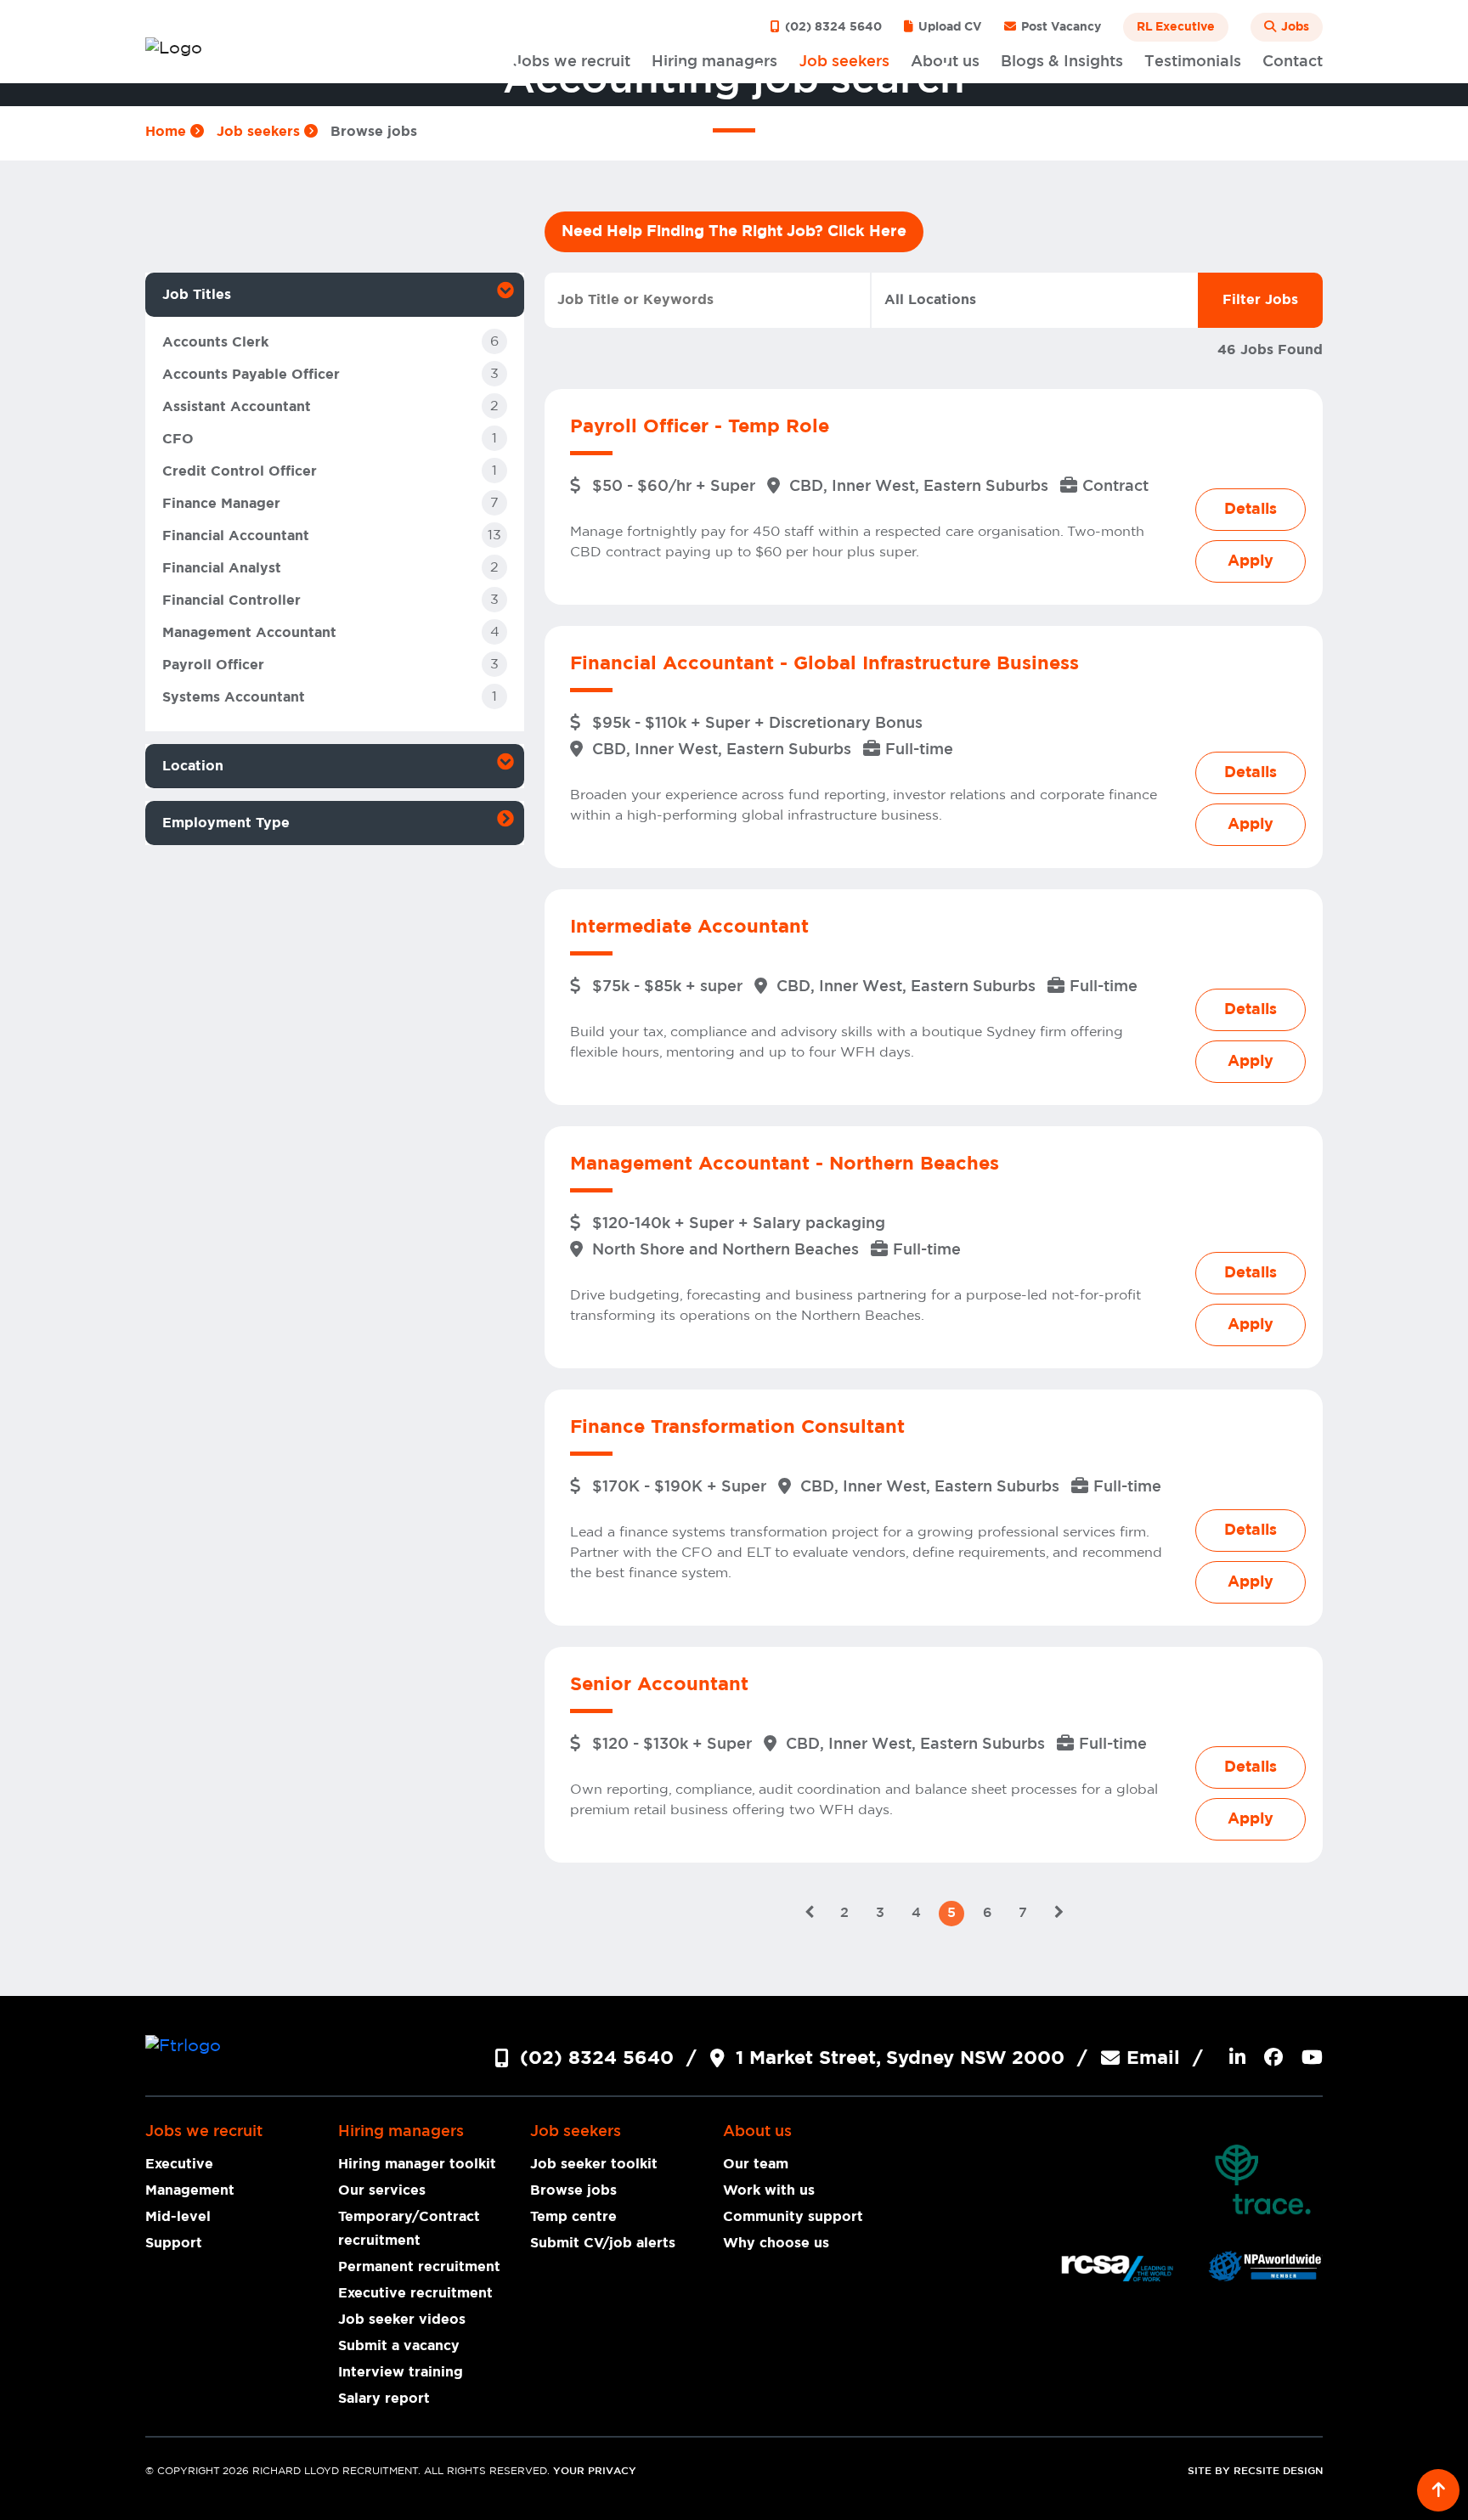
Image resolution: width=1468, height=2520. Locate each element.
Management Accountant (249, 633)
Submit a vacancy (399, 2346)
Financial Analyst (222, 568)
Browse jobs (573, 2190)
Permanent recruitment (419, 2267)
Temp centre (573, 2217)
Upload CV (949, 27)
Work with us (769, 2190)
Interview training (401, 2372)
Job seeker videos (402, 2320)
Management (190, 2190)
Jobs (1293, 27)
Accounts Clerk (215, 342)
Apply (1251, 561)
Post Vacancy (1059, 27)
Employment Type (226, 823)
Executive (179, 2164)
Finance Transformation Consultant (737, 1427)
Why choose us (776, 2243)
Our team (756, 2164)
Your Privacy (595, 2471)
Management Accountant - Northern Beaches (785, 1164)
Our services (382, 2190)
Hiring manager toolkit (417, 2164)
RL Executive (1176, 27)
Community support (793, 2217)
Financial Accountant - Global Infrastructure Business (824, 663)
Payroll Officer (213, 665)
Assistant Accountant (237, 407)
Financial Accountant (236, 536)
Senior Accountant (659, 1684)
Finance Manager (221, 504)
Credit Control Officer (240, 471)
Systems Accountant (234, 697)
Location (193, 766)
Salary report (384, 2399)
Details (1251, 510)
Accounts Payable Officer (251, 375)
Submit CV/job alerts (603, 2243)
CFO (178, 439)
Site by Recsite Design (1255, 2471)
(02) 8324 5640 (832, 27)
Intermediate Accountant (689, 927)
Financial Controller (231, 600)
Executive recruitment (415, 2293)
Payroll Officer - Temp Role (700, 426)
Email (1153, 2058)
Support (174, 2243)
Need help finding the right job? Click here (734, 232)
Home (168, 132)
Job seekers (260, 132)
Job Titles (197, 295)
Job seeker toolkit (594, 2164)
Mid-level (178, 2217)
